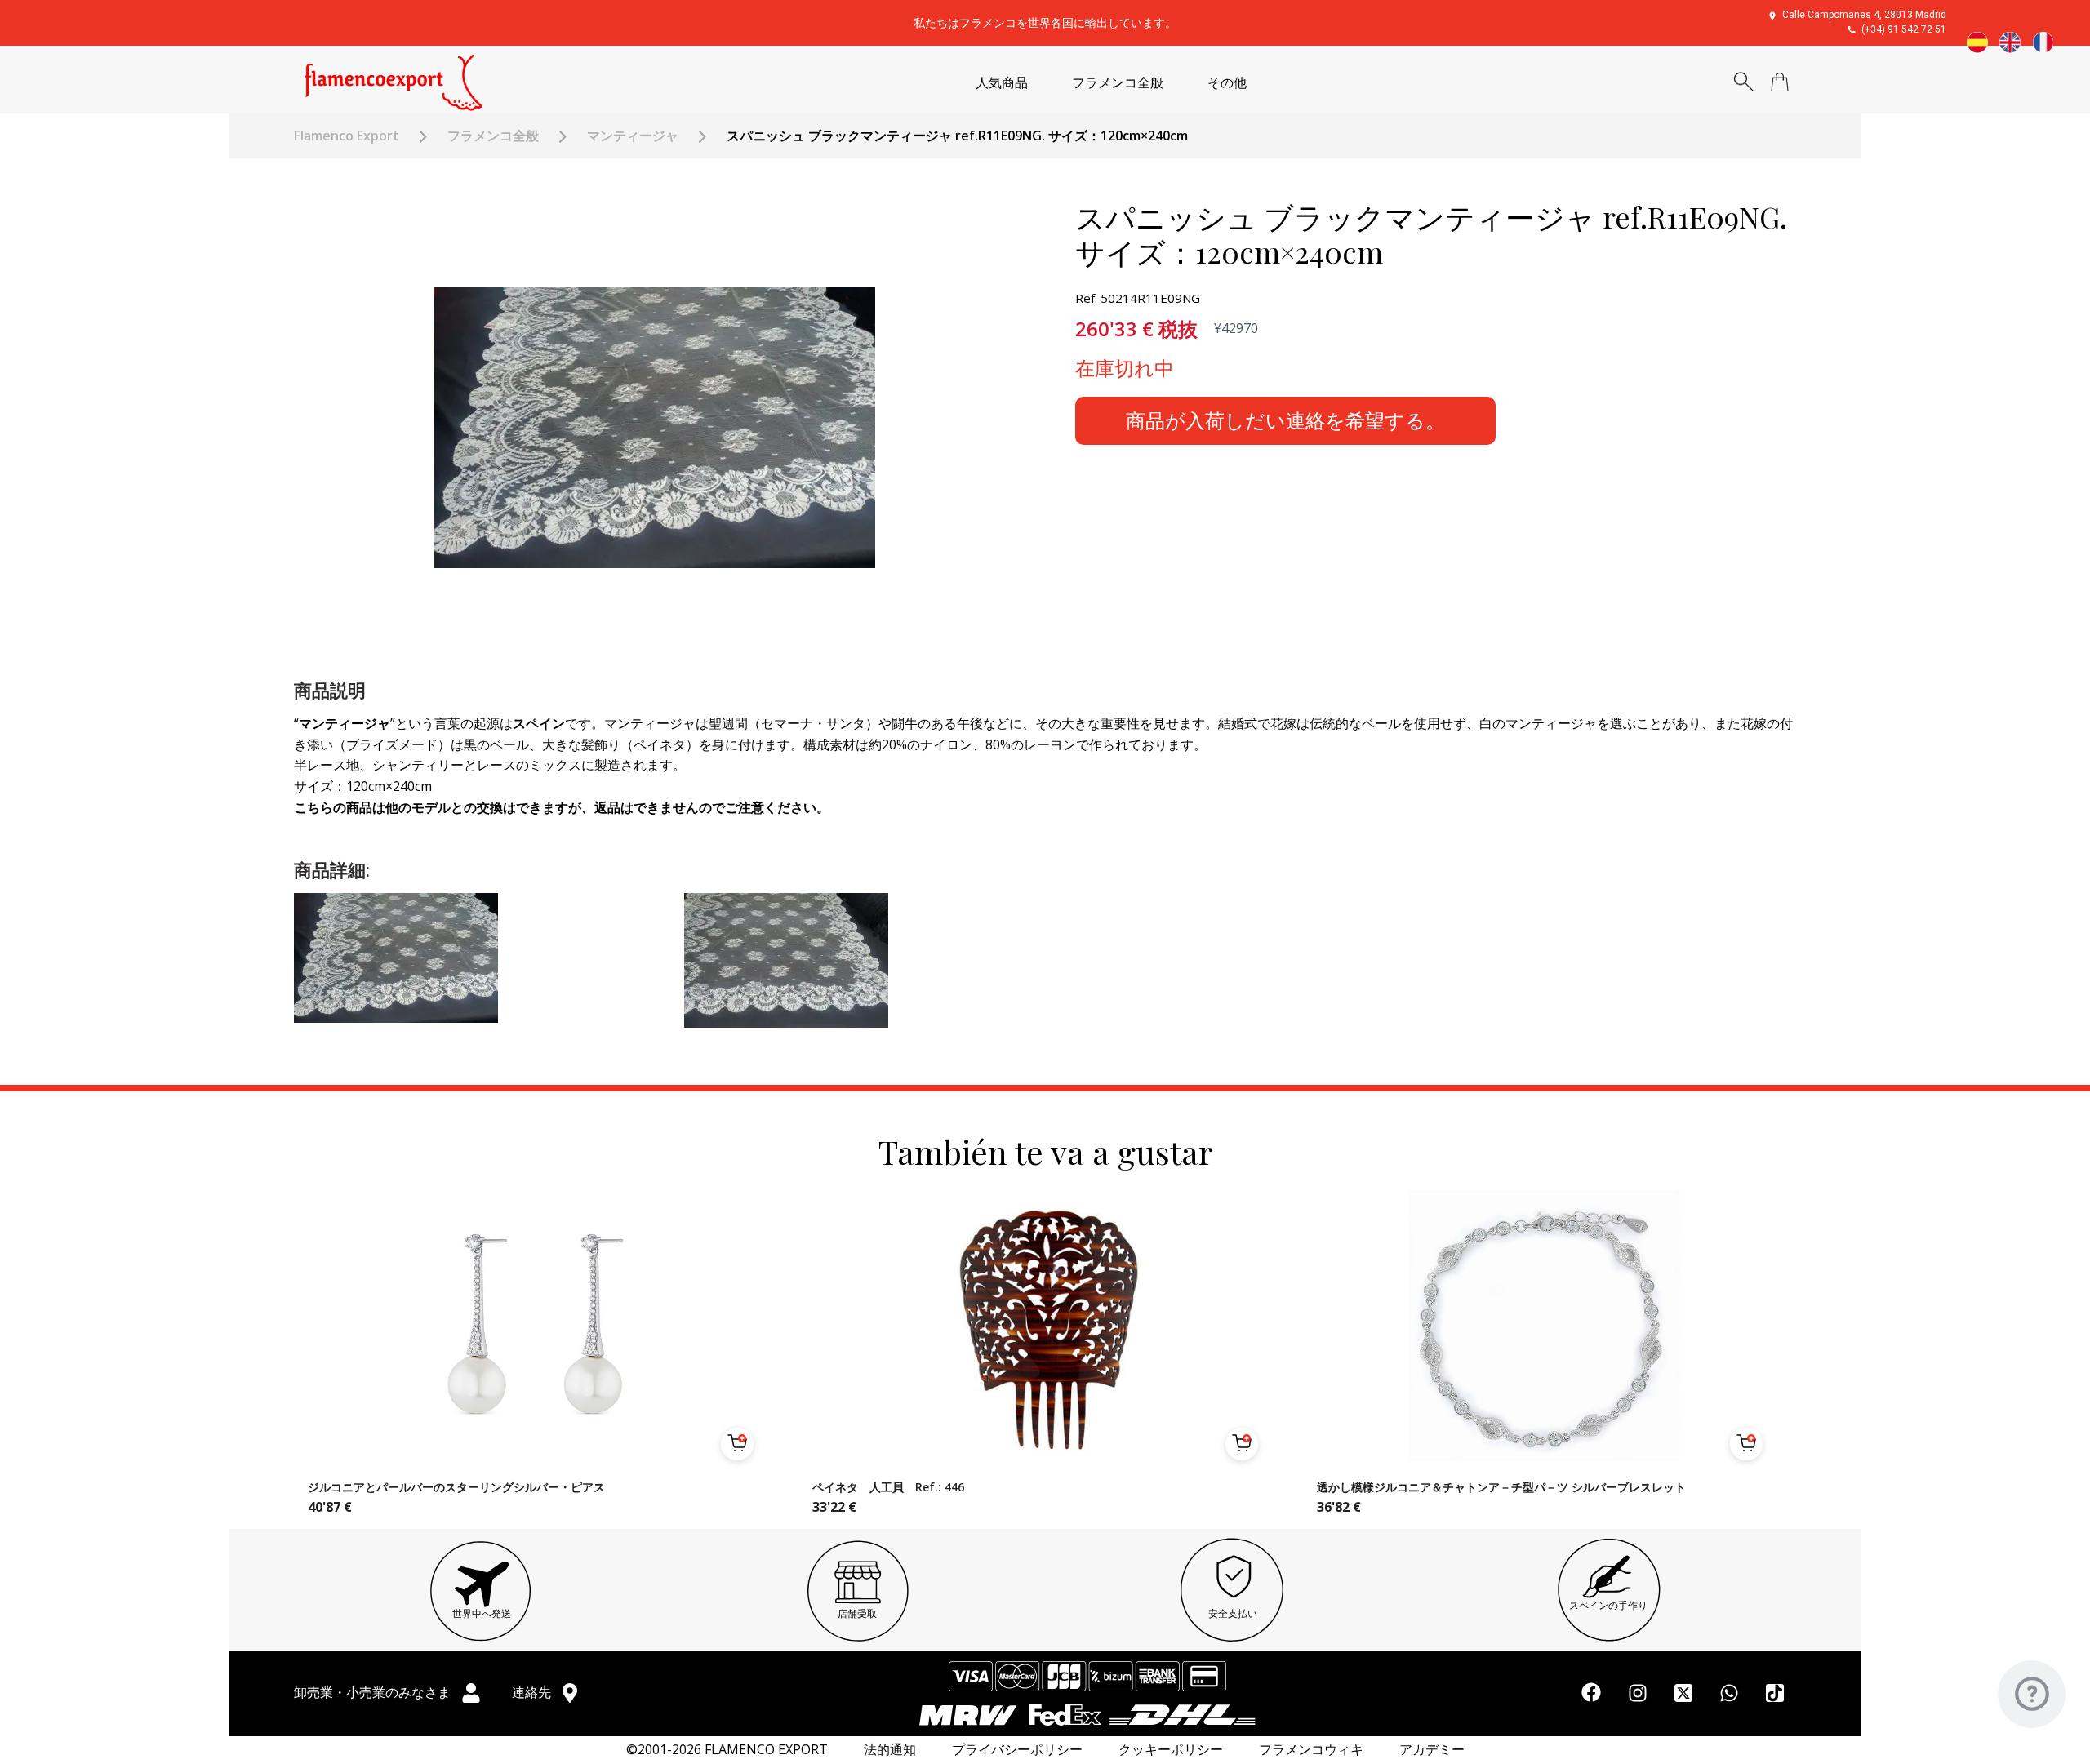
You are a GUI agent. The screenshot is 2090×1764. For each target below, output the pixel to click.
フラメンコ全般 (1118, 83)
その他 (1227, 83)
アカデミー (1432, 1750)
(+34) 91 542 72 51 (1904, 29)
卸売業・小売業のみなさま (374, 1692)
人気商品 (1002, 83)
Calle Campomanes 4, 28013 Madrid (1864, 15)
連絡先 (533, 1692)
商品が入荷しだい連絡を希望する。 (1285, 420)
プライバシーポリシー (1017, 1750)
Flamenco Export (347, 136)
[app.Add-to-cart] (737, 1444)
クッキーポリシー (1171, 1750)
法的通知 (890, 1750)
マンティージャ (633, 136)
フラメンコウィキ (1311, 1750)
